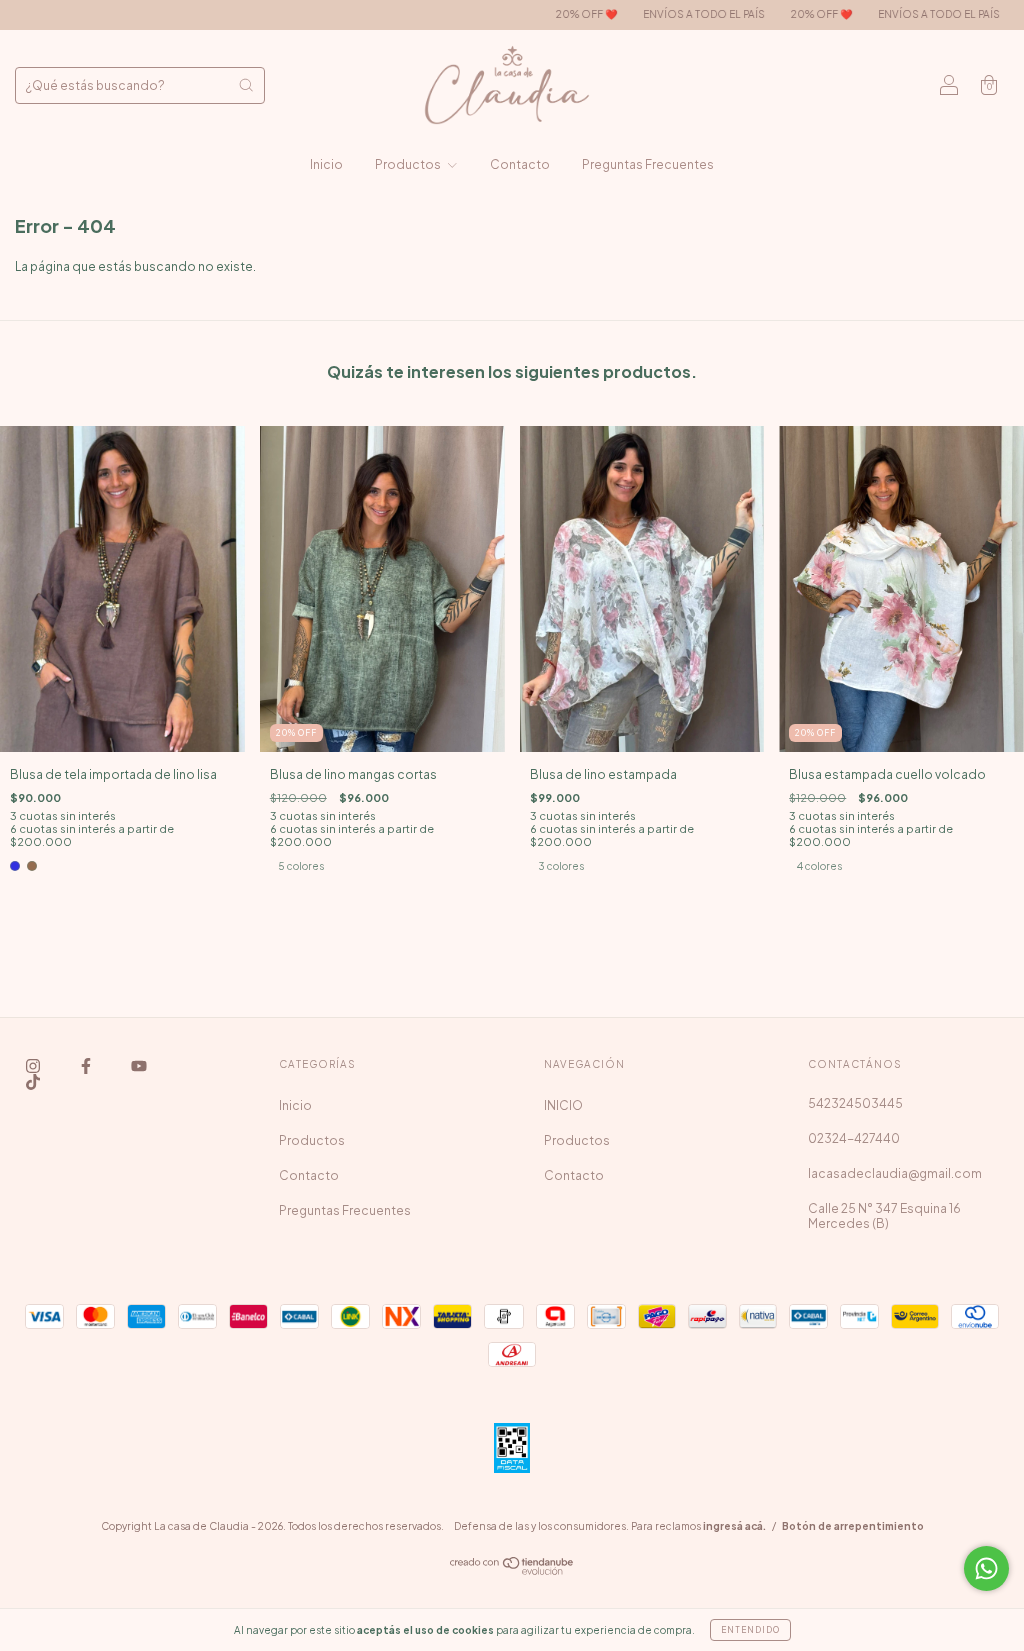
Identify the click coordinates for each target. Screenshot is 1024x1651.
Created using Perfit (512, 581)
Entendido (750, 1630)
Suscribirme (512, 516)
